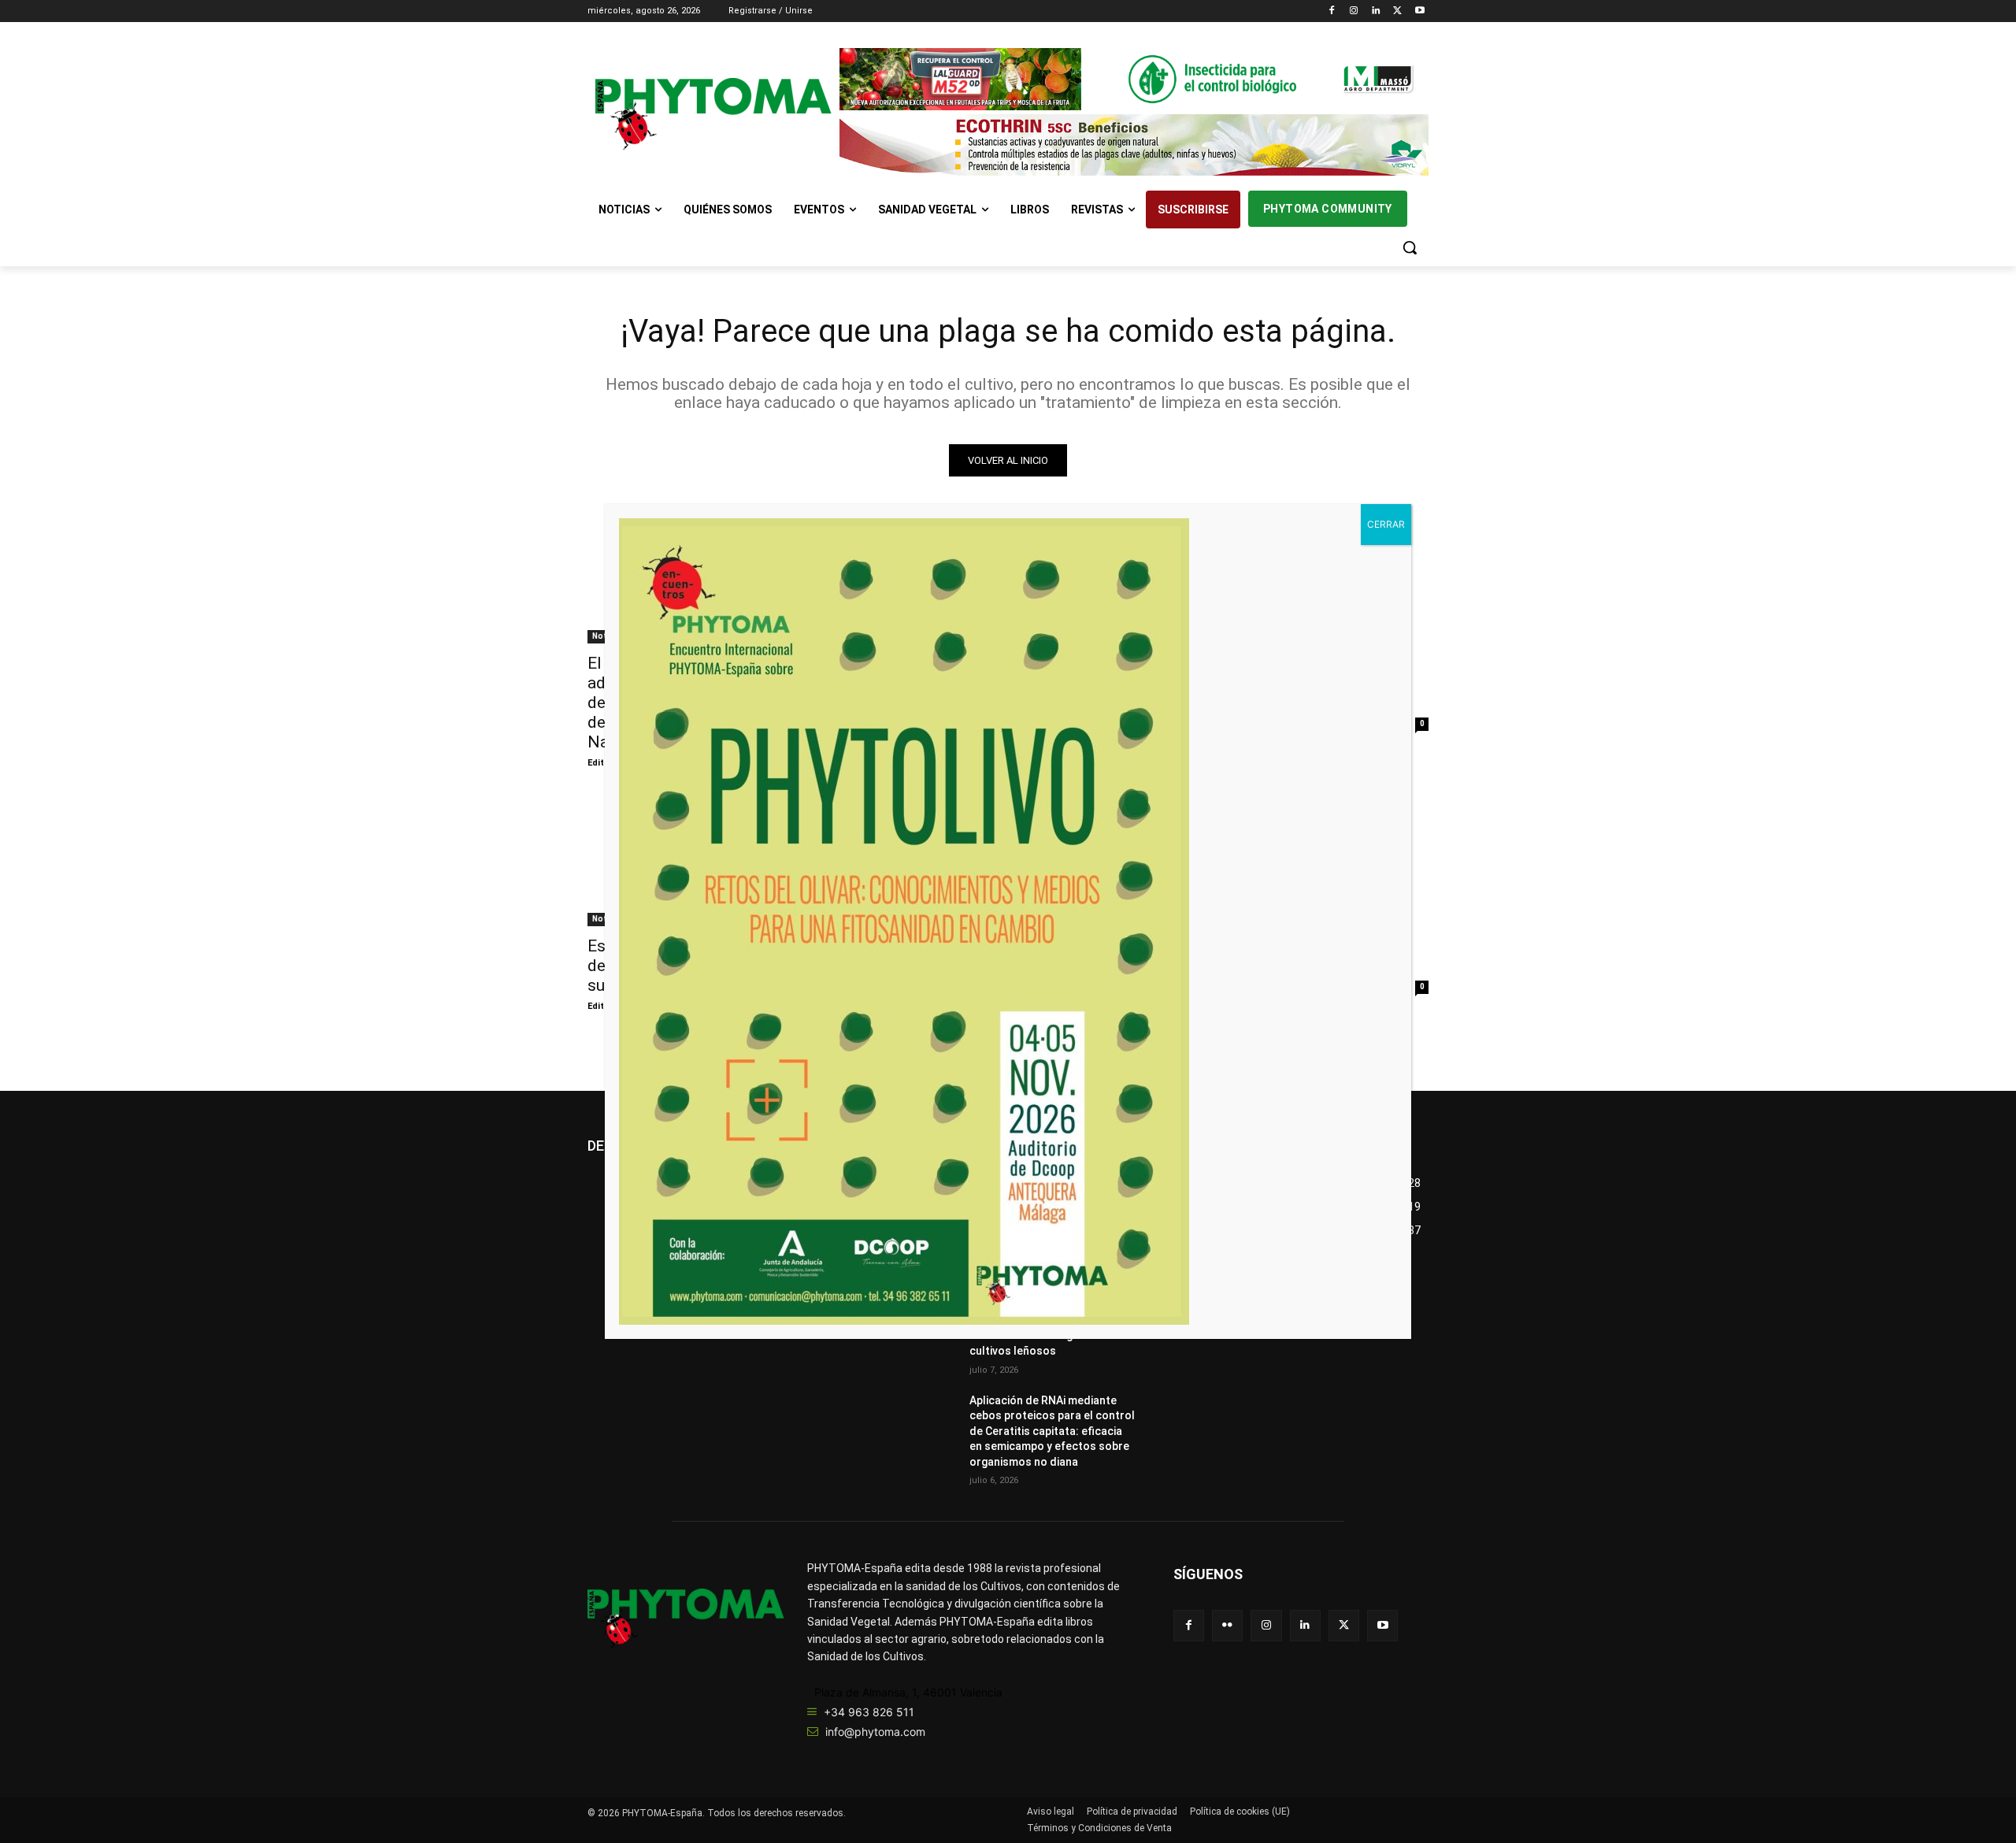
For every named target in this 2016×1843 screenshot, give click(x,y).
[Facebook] (1332, 11)
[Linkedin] (1376, 11)
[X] (1397, 11)
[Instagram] (1354, 11)
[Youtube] (1419, 11)
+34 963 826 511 (869, 1712)
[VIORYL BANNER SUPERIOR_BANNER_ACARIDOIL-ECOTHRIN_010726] (1134, 145)
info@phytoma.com (875, 1732)
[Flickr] (1227, 1625)
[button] (1410, 247)
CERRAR (1386, 524)
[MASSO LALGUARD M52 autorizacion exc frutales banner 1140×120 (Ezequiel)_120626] (1134, 79)
